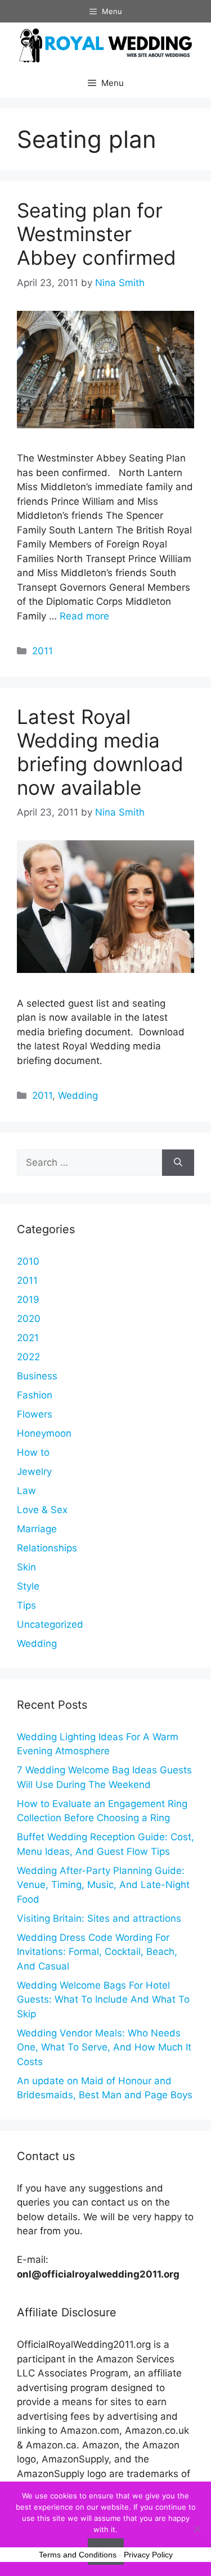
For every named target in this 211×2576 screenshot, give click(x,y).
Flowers (35, 1414)
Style (28, 1586)
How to (33, 1452)
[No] (197, 2529)
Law (26, 1491)
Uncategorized (50, 1624)
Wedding (78, 1095)
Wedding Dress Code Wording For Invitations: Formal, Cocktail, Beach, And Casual (97, 1952)
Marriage (37, 1529)
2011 (42, 651)
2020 (29, 1319)
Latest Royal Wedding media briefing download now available (100, 752)
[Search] (178, 1163)
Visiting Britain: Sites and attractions (99, 1918)
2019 (28, 1300)
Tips (26, 1605)
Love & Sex (42, 1510)
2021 (28, 1338)
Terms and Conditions (78, 2555)
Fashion (35, 1395)
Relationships (47, 1548)
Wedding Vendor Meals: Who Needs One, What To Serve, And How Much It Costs (104, 2047)
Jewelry (34, 1472)
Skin (26, 1567)
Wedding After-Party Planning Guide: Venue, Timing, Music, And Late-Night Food (103, 1885)
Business (37, 1376)
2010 (28, 1261)
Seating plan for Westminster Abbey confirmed (96, 234)
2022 (28, 1357)
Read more (84, 616)
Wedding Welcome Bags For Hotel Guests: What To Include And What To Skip (103, 2000)
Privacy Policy (148, 2555)
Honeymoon (44, 1433)
